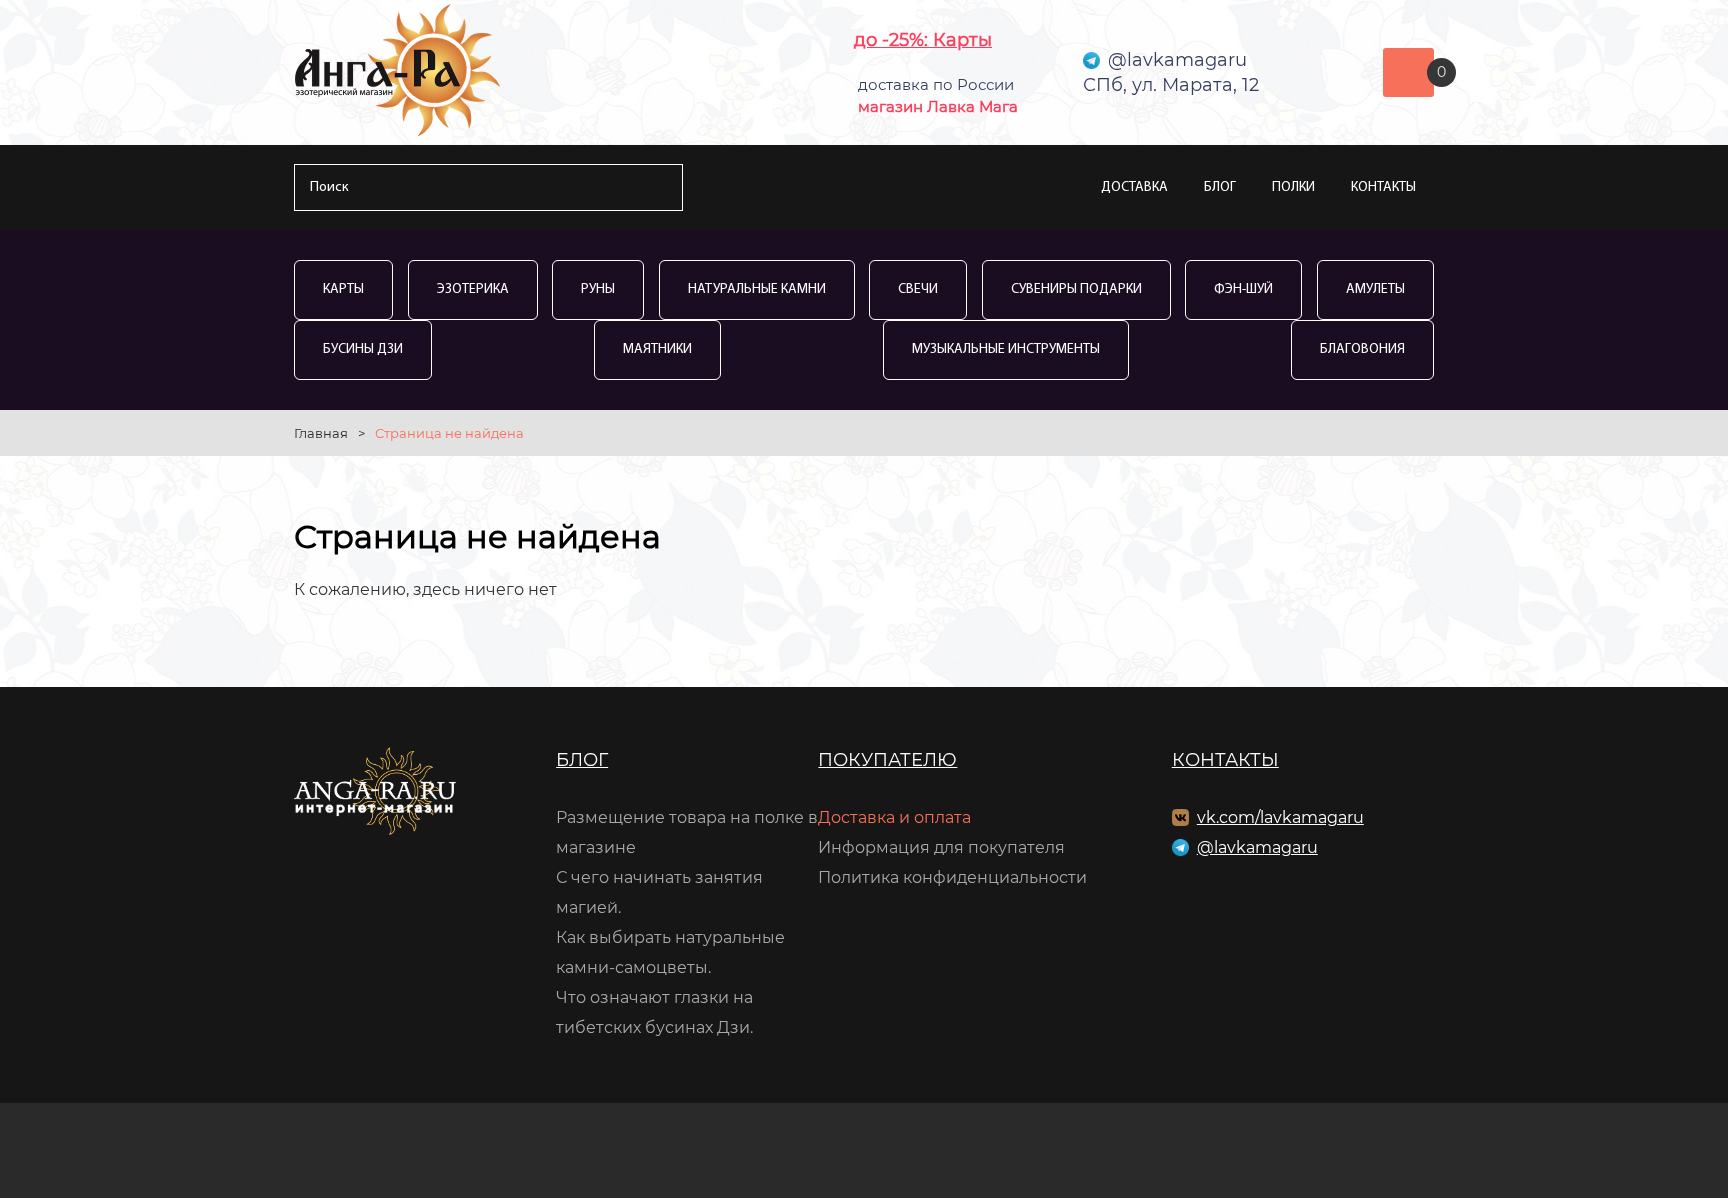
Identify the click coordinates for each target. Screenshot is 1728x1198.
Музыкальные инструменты (1006, 349)
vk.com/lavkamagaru (1280, 817)
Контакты (1383, 187)
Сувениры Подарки (1076, 289)
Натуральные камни (757, 289)
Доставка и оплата (894, 817)
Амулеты (1375, 289)
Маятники (657, 349)
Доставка (1134, 187)
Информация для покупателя (941, 847)
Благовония (1362, 349)
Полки (1293, 187)
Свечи (918, 289)
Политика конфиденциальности (952, 877)
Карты (343, 289)
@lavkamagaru (1257, 847)
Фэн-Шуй (1243, 289)
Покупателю (887, 760)
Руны (598, 289)
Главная (321, 433)
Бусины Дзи (363, 349)
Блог (1220, 187)
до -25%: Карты (923, 40)
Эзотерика (473, 289)
